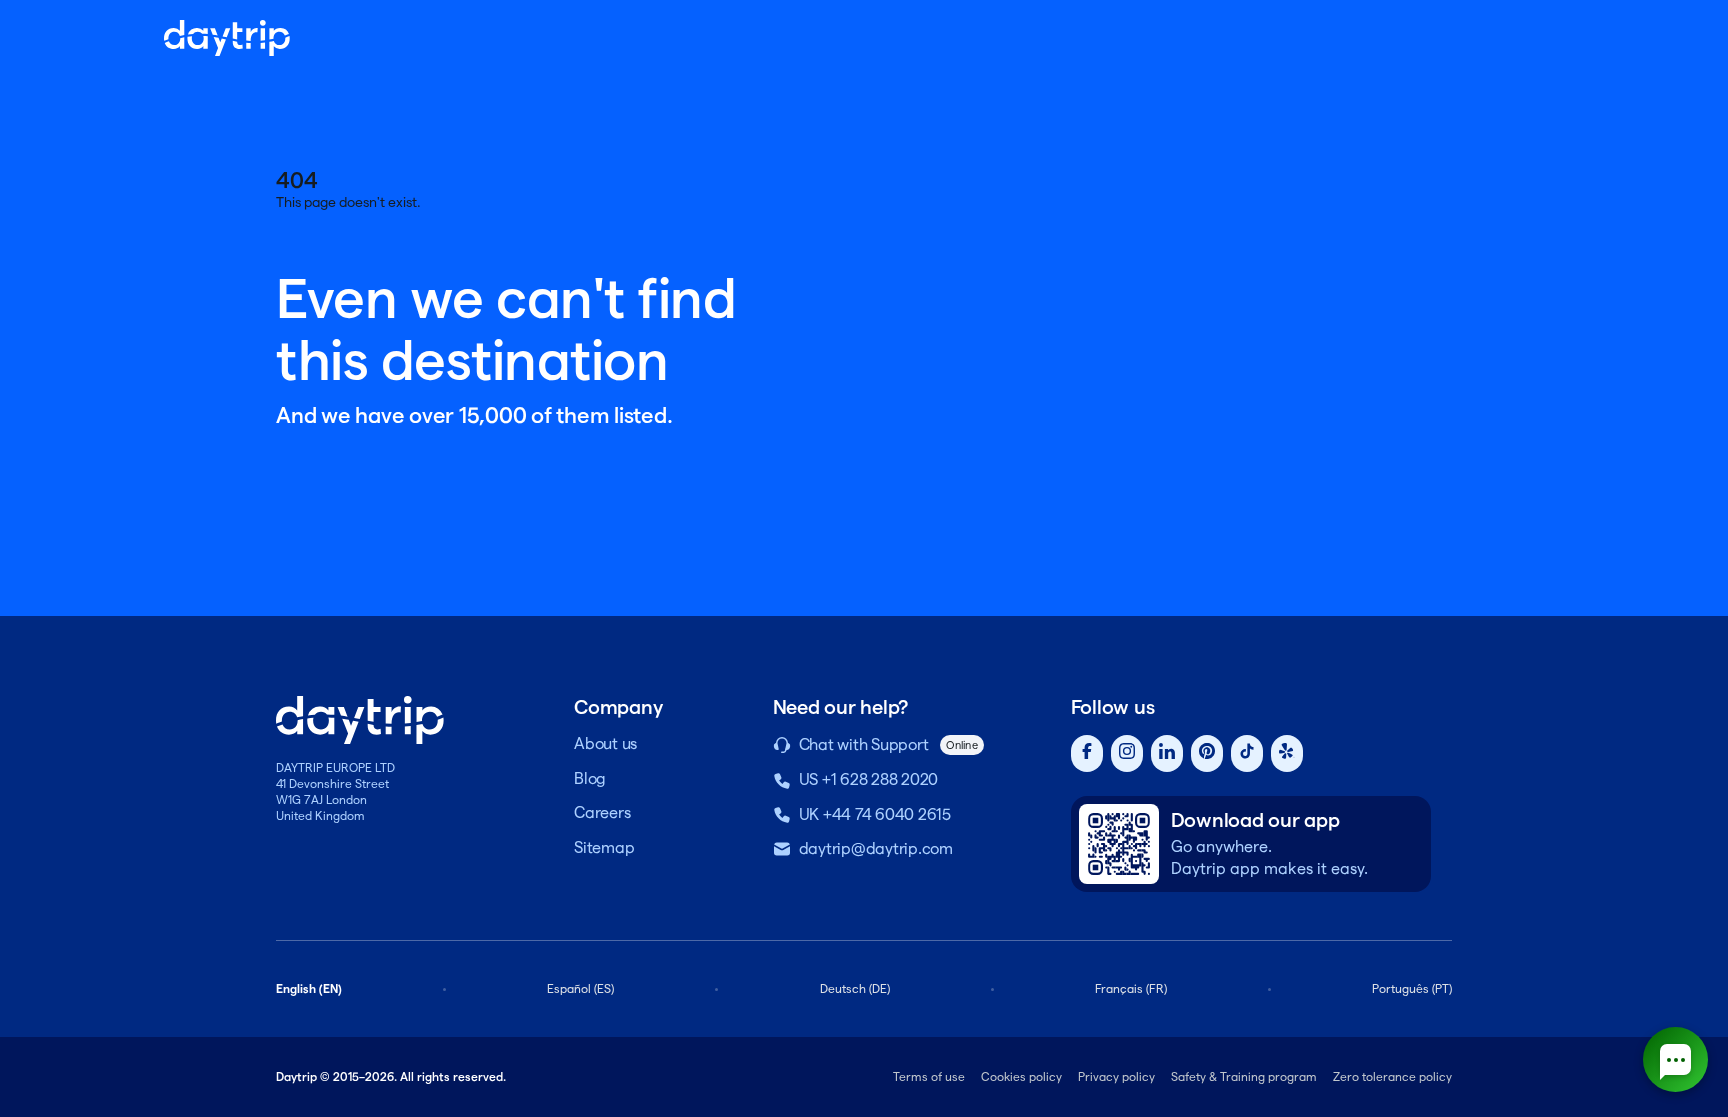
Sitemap (604, 847)
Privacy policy (1116, 1076)
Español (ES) (580, 988)
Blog (590, 778)
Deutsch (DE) (855, 988)
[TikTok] (1247, 753)
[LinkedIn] (1167, 753)
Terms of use (929, 1076)
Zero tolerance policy (1392, 1076)
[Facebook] (1087, 753)
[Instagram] (1127, 753)
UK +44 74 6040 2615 (875, 814)
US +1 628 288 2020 (869, 779)
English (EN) (309, 988)
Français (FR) (1131, 988)
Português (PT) (1412, 988)
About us (605, 743)
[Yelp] (1287, 753)
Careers (602, 812)
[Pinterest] (1207, 753)
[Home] (227, 38)
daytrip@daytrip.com (876, 848)
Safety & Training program (1244, 1076)
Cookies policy (1021, 1076)
